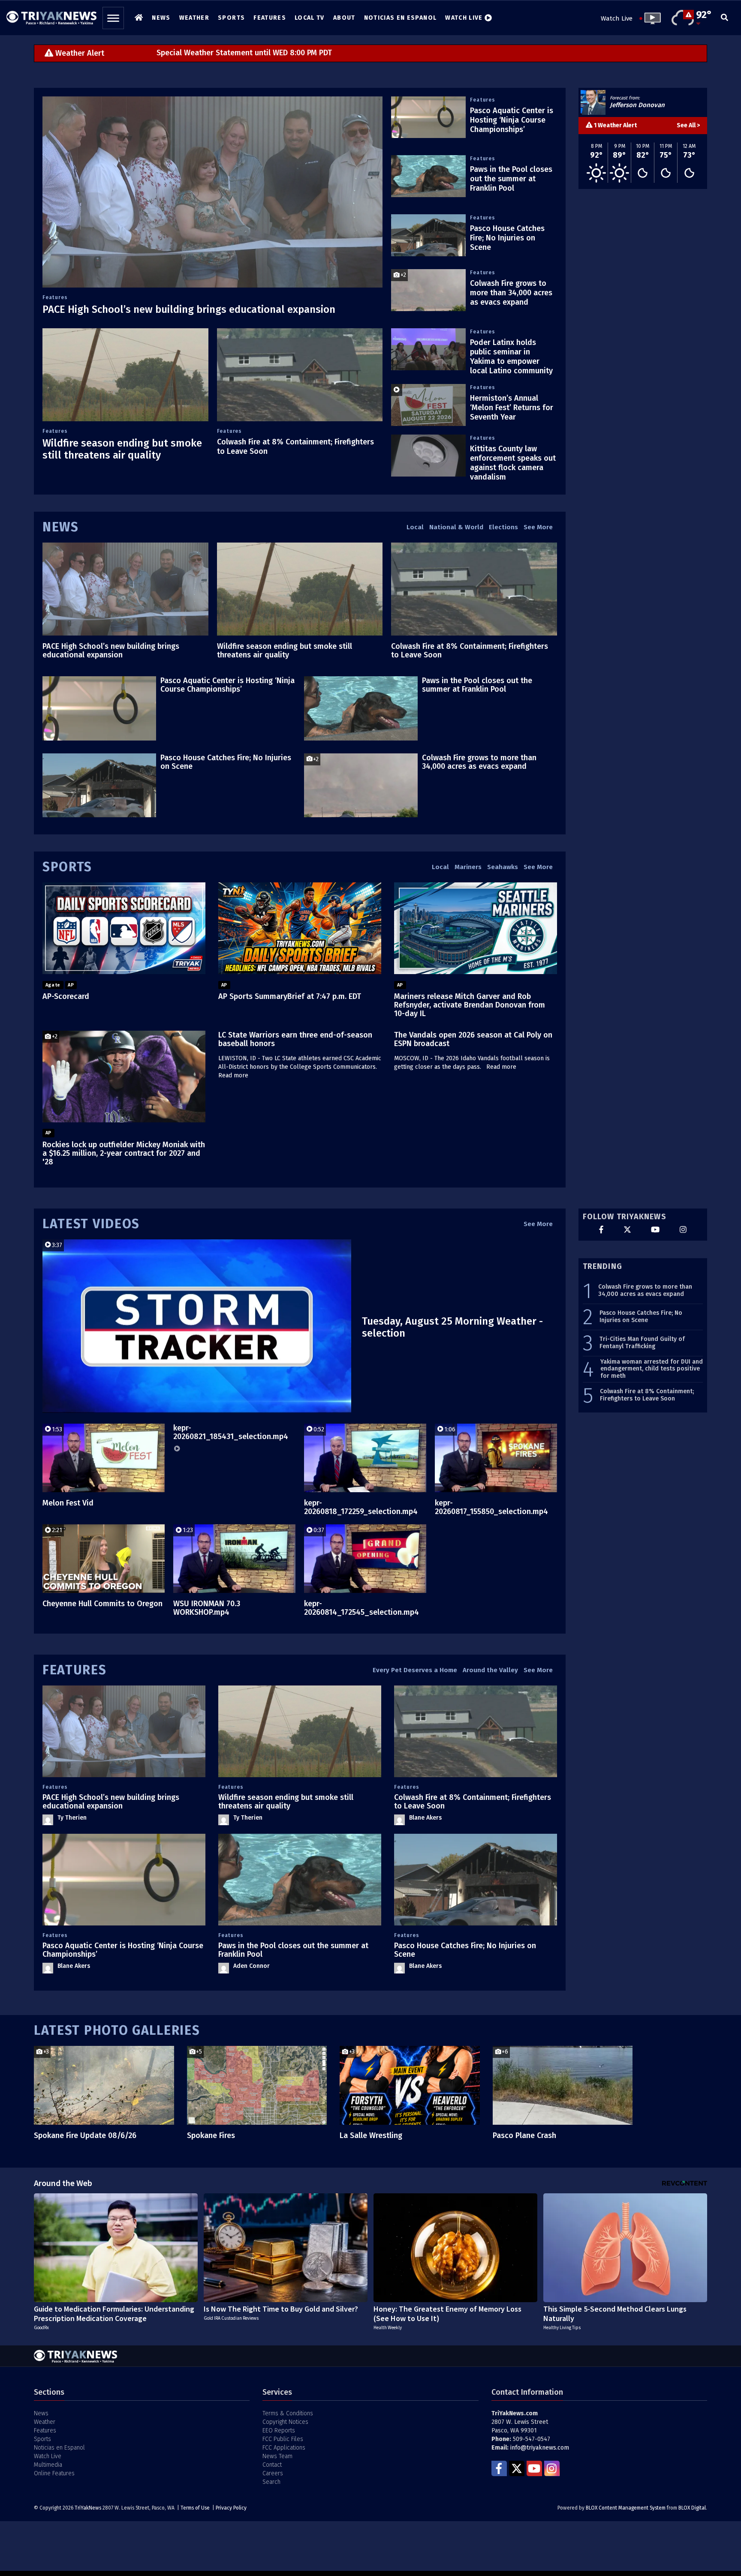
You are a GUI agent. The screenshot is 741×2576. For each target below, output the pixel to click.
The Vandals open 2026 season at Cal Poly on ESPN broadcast (473, 1039)
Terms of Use (195, 2508)
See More (538, 527)
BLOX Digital (692, 2508)
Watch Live (617, 18)
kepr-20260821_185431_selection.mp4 (231, 1432)
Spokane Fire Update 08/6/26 (85, 2135)
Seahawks (503, 867)
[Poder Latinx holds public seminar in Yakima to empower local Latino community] (428, 349)
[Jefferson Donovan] (593, 102)
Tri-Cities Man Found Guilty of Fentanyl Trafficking (642, 1343)
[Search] (724, 18)
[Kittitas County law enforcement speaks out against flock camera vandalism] (428, 456)
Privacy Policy (231, 2508)
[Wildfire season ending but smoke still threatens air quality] (125, 375)
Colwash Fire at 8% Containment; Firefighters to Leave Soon (470, 651)
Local (415, 527)
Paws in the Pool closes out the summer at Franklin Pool (511, 179)
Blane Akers (425, 1818)
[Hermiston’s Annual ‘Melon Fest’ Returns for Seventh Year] (428, 405)
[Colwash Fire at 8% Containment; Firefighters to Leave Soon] (300, 375)
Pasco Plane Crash (524, 2135)
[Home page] (51, 15)
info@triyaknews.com (540, 2448)
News (61, 527)
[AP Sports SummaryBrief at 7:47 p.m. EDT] (300, 928)
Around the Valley (490, 1670)
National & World (456, 527)
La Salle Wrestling (371, 2135)
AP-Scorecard (66, 996)
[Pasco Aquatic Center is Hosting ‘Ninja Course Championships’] (428, 117)
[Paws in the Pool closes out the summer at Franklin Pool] (428, 176)
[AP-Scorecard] (124, 928)
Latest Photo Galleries (117, 2030)
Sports (67, 867)
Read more (233, 1075)
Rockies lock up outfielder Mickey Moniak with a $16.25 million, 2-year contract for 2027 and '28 (124, 1153)
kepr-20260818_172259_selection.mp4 (361, 1507)
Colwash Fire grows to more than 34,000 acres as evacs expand (511, 293)
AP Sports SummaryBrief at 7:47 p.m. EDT (290, 996)
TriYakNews (88, 2508)
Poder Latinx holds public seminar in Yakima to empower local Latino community (511, 357)
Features (55, 297)
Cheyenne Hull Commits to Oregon (102, 1604)
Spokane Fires (211, 2135)
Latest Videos (91, 1224)
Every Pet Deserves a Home (415, 1670)
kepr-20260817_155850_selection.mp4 (491, 1507)
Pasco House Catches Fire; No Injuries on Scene (507, 238)
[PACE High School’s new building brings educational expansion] (212, 192)
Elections (503, 527)
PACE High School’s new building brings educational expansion (189, 309)
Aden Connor (252, 1966)
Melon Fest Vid (68, 1503)
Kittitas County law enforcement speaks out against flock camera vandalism (513, 463)
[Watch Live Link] (650, 18)
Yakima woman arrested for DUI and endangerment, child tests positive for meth (652, 1369)
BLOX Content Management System (626, 2508)
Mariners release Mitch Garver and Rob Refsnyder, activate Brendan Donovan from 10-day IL (470, 1005)
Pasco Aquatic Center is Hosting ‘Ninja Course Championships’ (512, 120)
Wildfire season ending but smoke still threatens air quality (122, 449)
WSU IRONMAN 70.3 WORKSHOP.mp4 (207, 1608)
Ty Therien (72, 1818)
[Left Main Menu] (113, 18)
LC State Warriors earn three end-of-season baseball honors (295, 1039)
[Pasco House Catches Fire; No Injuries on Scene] (428, 235)
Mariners (468, 867)
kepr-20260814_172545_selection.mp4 (361, 1608)
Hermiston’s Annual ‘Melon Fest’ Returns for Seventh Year (512, 408)
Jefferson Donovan (637, 105)
